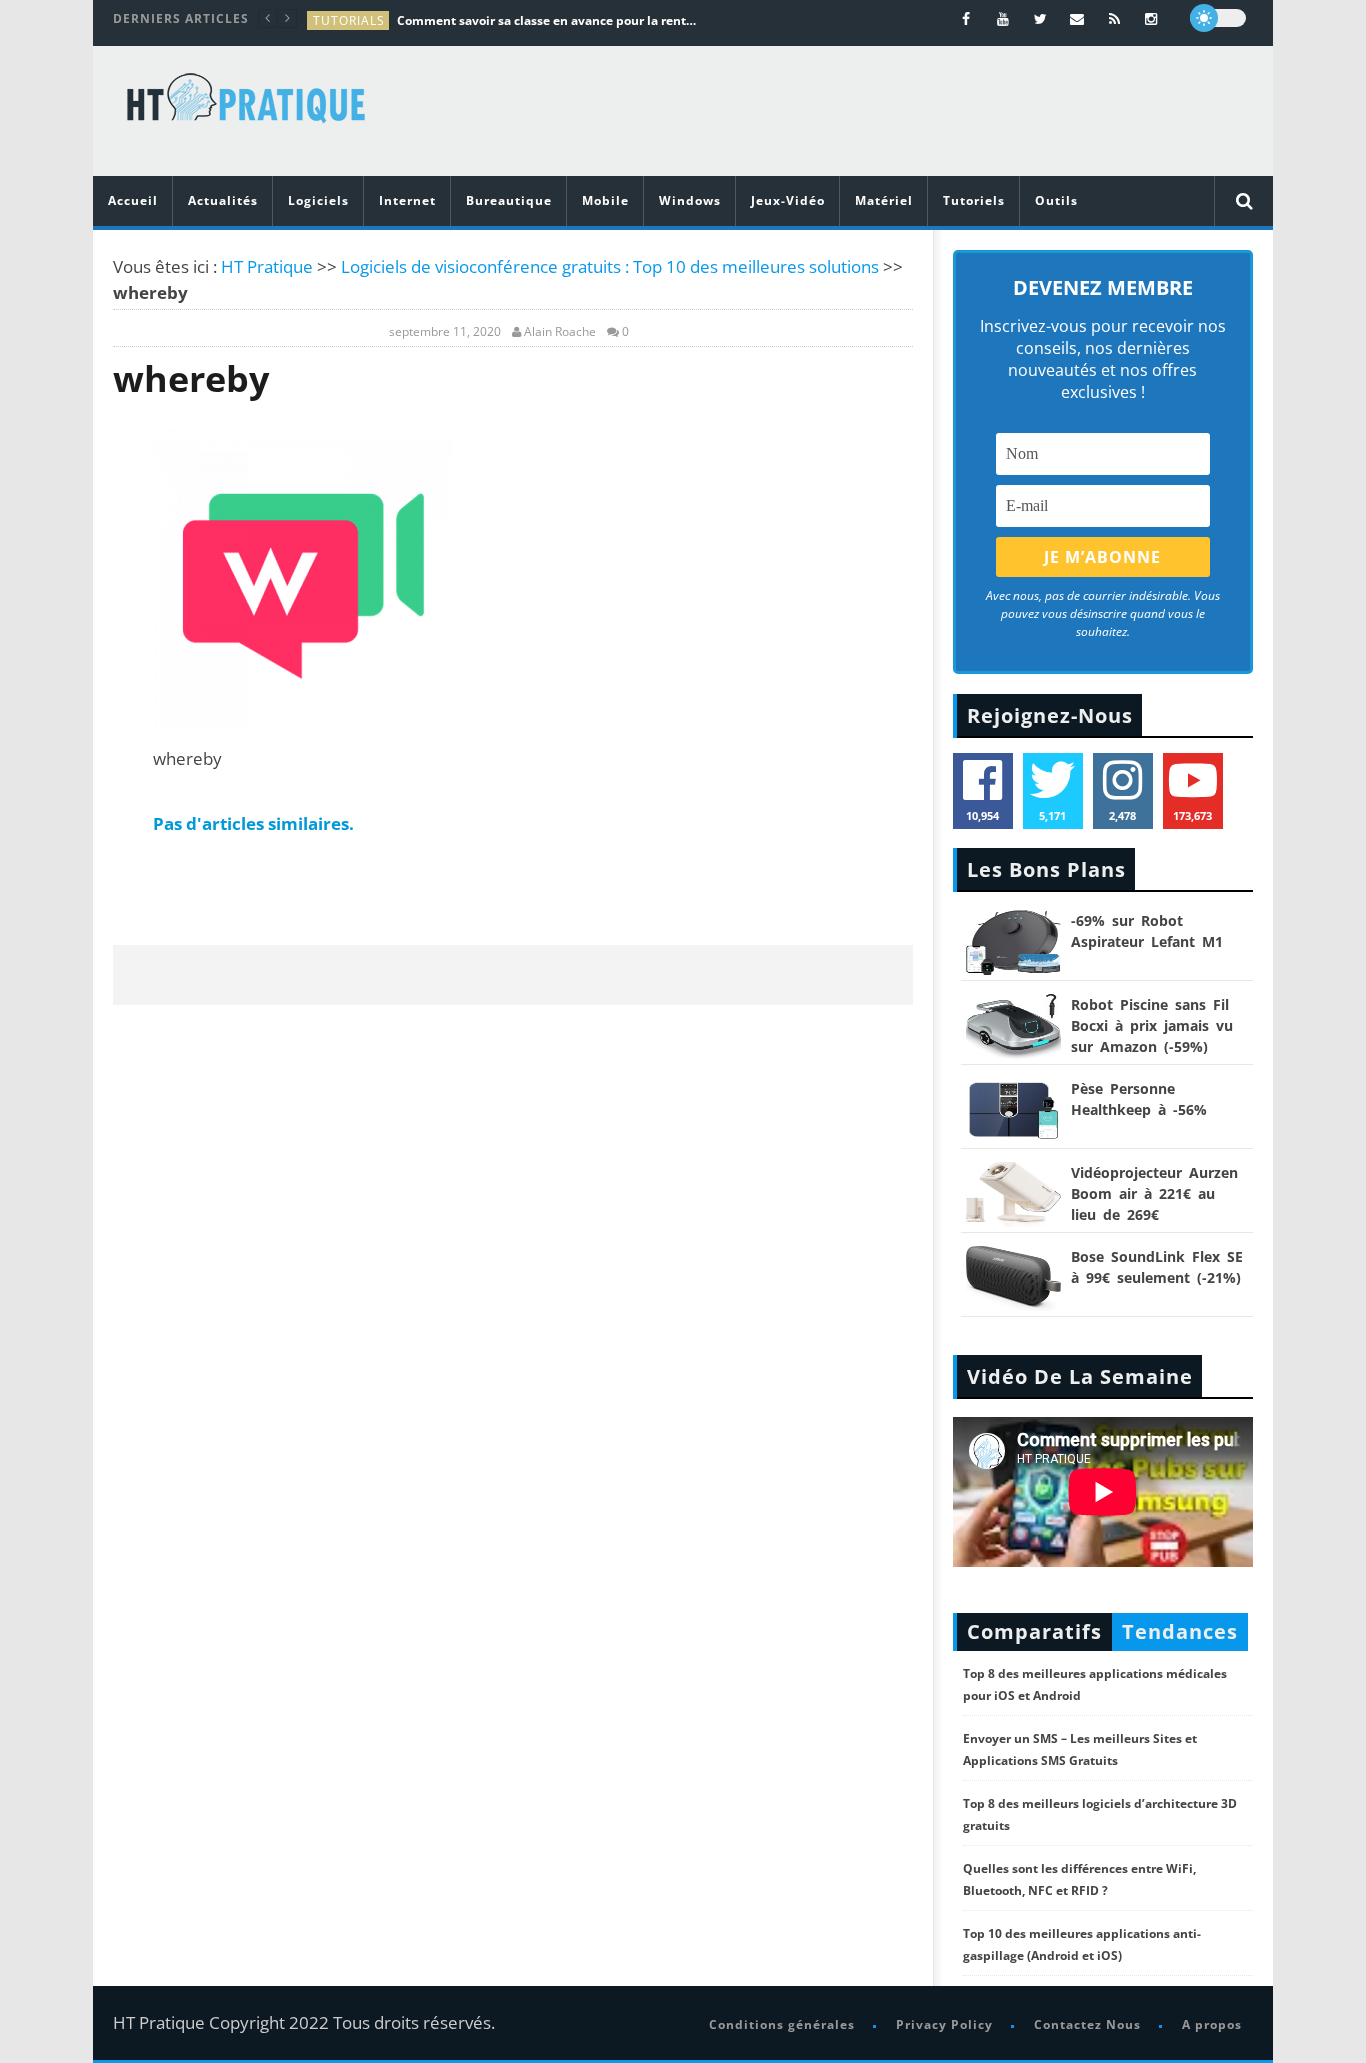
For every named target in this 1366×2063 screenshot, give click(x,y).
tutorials (349, 20)
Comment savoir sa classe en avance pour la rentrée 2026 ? (547, 20)
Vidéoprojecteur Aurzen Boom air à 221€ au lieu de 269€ (1154, 1193)
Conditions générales (782, 2024)
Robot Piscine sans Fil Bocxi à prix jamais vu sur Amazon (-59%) (1152, 1025)
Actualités (223, 200)
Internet (407, 200)
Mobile (605, 200)
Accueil (133, 200)
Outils (1056, 200)
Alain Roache (560, 332)
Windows (690, 200)
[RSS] (1114, 18)
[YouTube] (1003, 18)
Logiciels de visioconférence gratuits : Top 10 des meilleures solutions (610, 266)
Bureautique (509, 200)
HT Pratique (267, 266)
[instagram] (1151, 18)
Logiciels (318, 200)
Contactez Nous (1087, 2024)
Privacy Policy (944, 2024)
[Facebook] (966, 18)
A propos (1212, 2024)
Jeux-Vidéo (788, 200)
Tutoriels (974, 200)
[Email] (1077, 18)
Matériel (884, 200)
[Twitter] (1040, 18)
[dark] (1218, 18)
